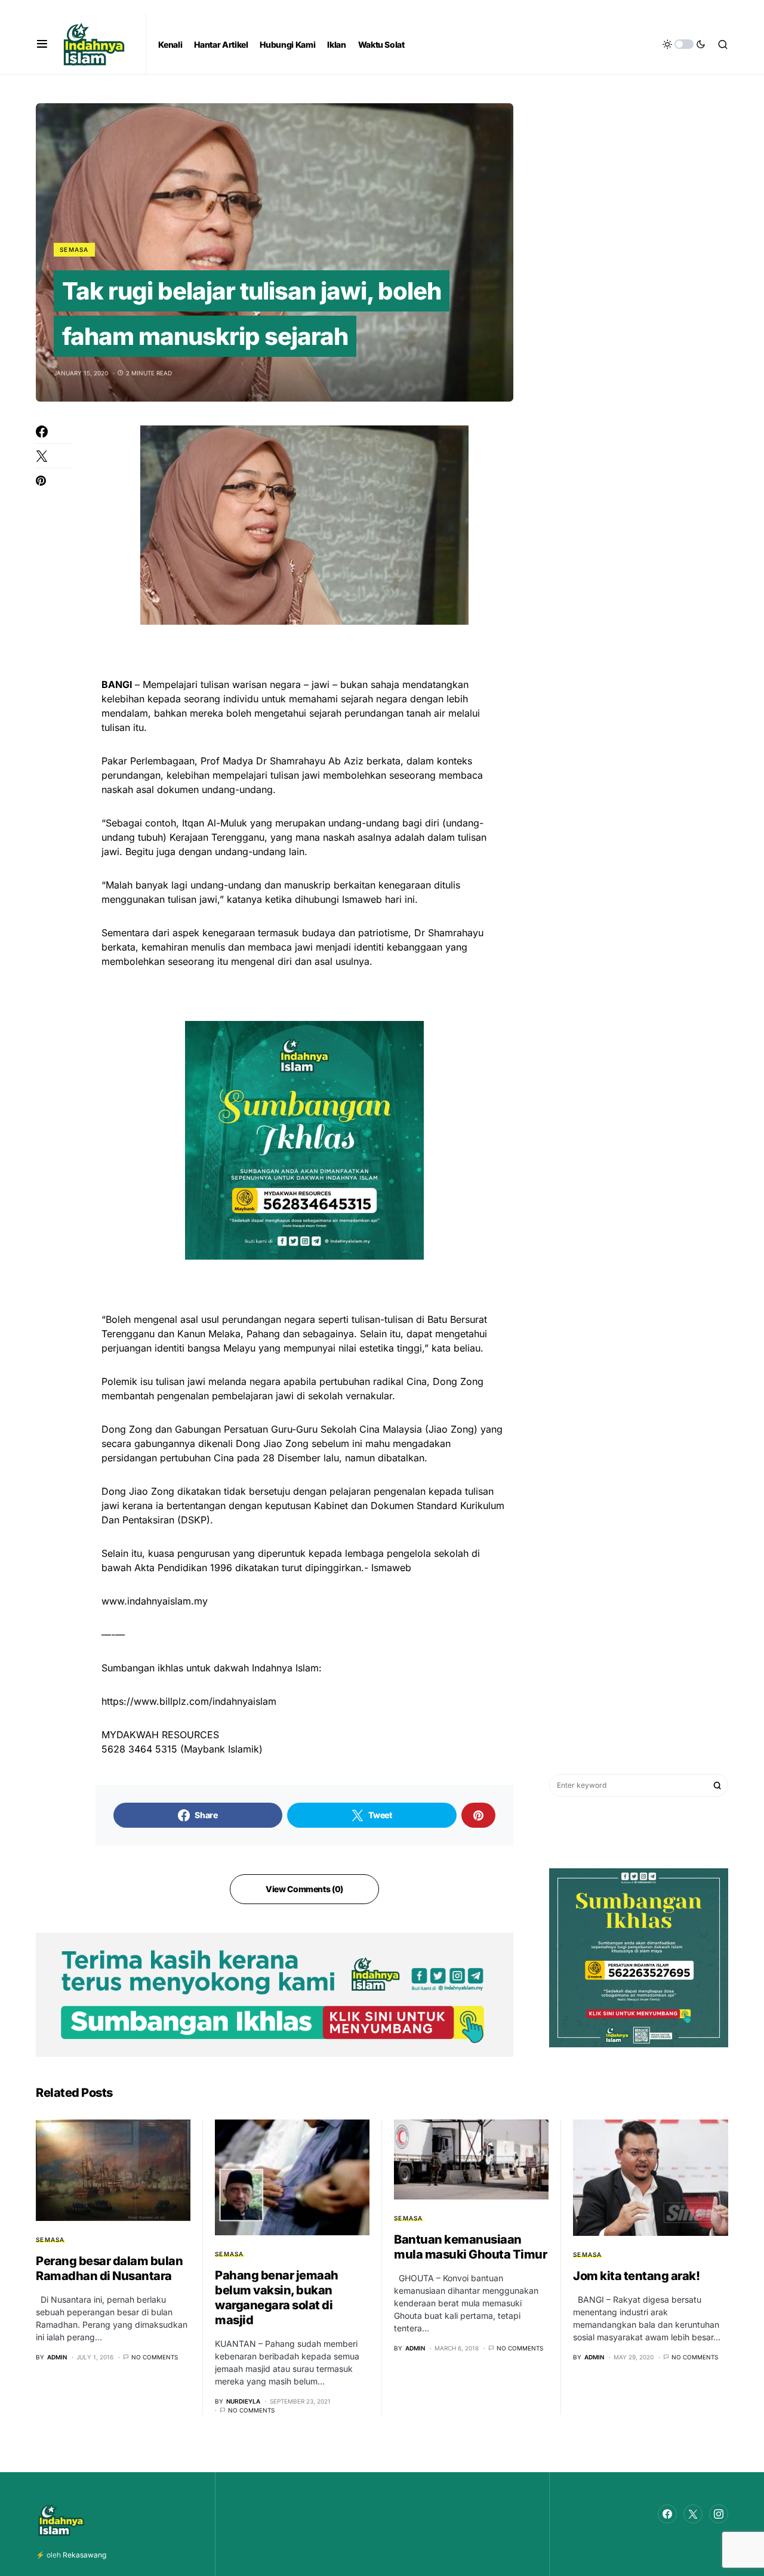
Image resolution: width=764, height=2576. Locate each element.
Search (717, 1785)
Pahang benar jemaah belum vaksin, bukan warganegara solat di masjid (277, 2298)
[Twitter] (693, 2514)
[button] (42, 44)
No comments (155, 2357)
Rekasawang (84, 2555)
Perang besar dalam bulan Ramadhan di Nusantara (109, 2268)
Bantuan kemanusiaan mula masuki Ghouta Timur (470, 2247)
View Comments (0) (304, 1889)
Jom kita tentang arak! (636, 2276)
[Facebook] (667, 2514)
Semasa (74, 249)
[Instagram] (719, 2514)
